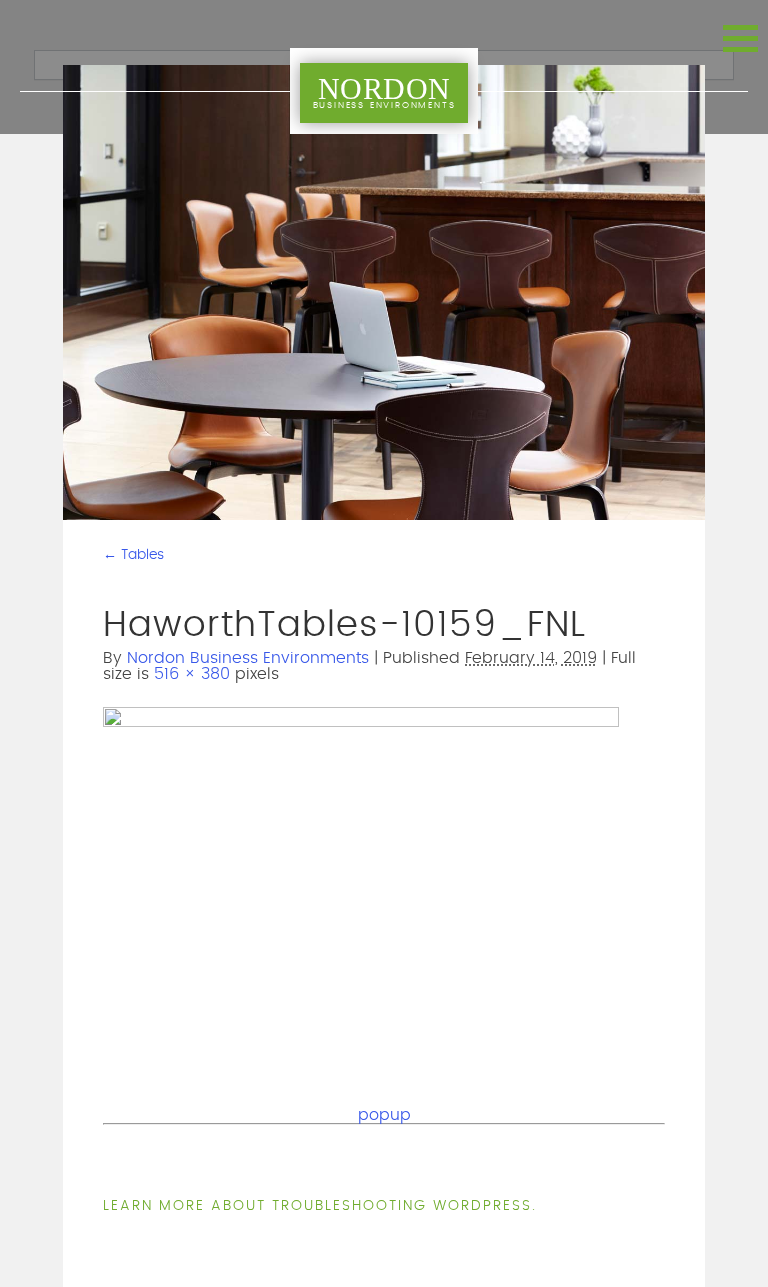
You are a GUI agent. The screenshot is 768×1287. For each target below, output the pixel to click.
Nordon (384, 91)
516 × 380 (192, 674)
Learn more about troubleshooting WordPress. (320, 1206)
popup (384, 1115)
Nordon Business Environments (248, 658)
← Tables (133, 555)
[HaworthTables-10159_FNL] (361, 723)
